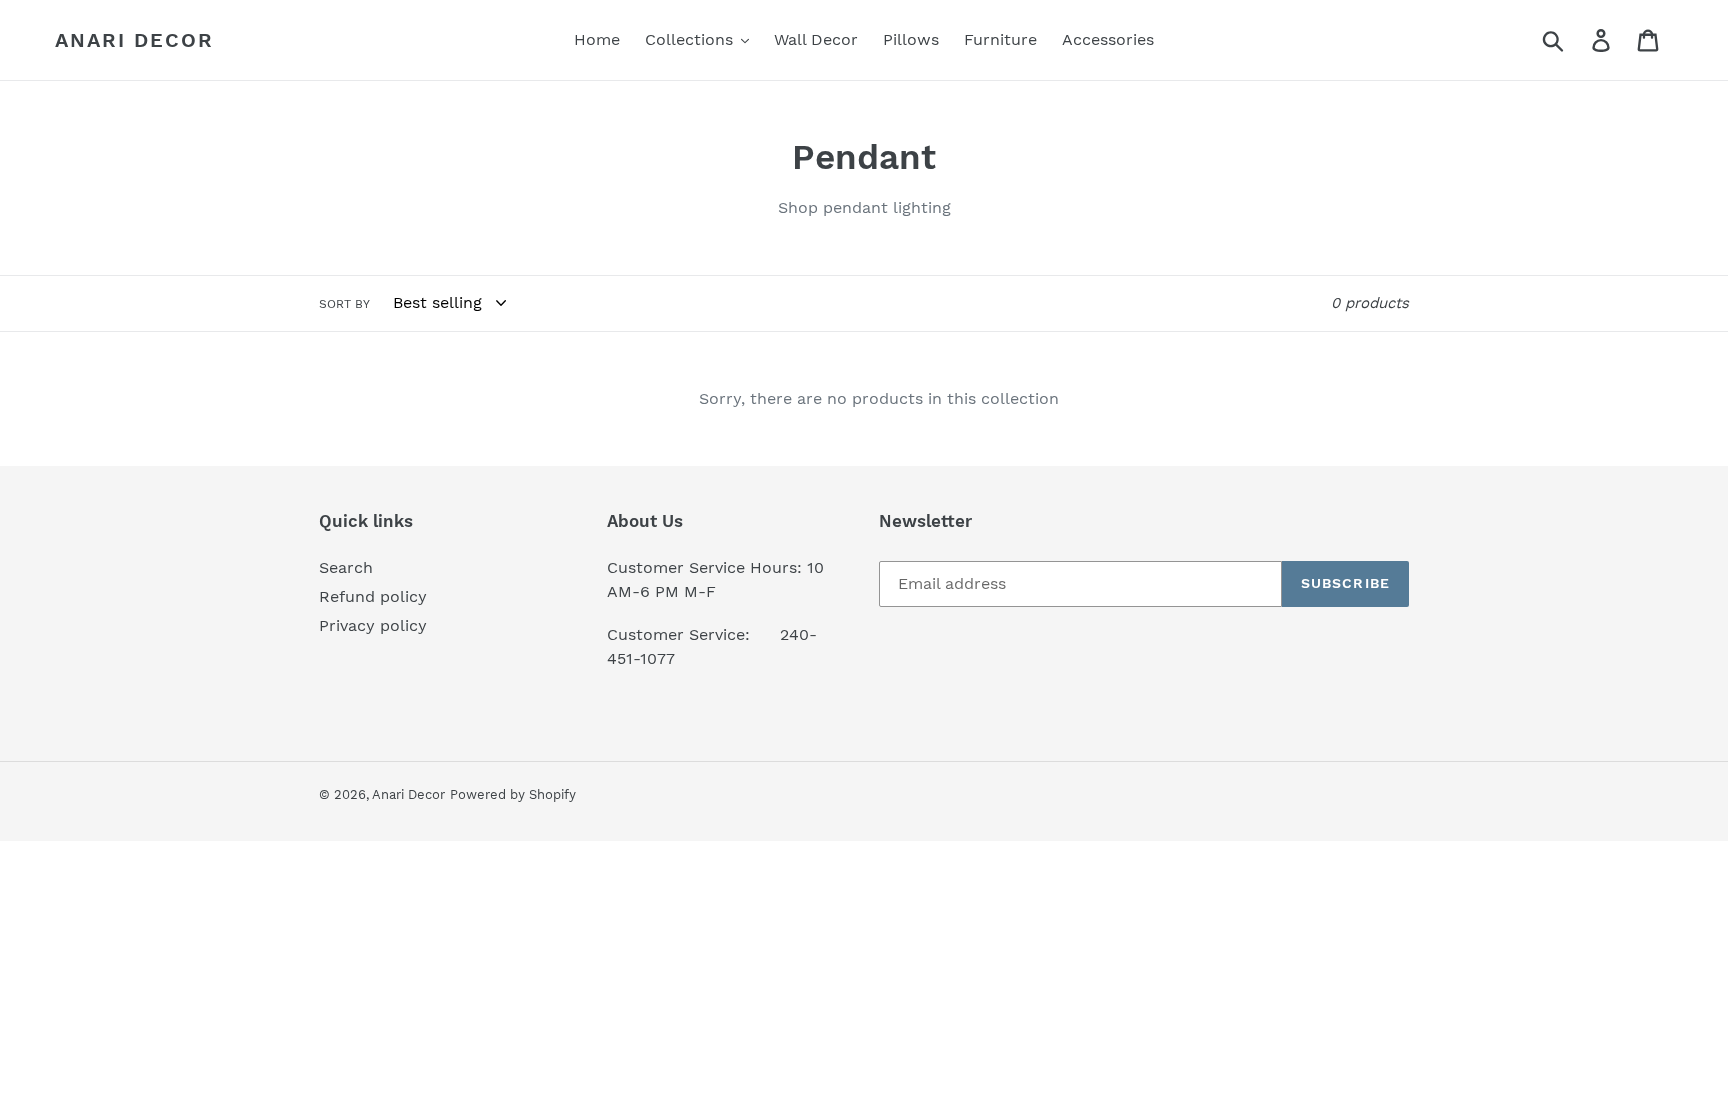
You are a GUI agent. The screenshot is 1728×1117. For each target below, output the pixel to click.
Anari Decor (134, 40)
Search (346, 567)
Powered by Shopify (513, 794)
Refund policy (373, 596)
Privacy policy (373, 625)
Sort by (344, 304)
